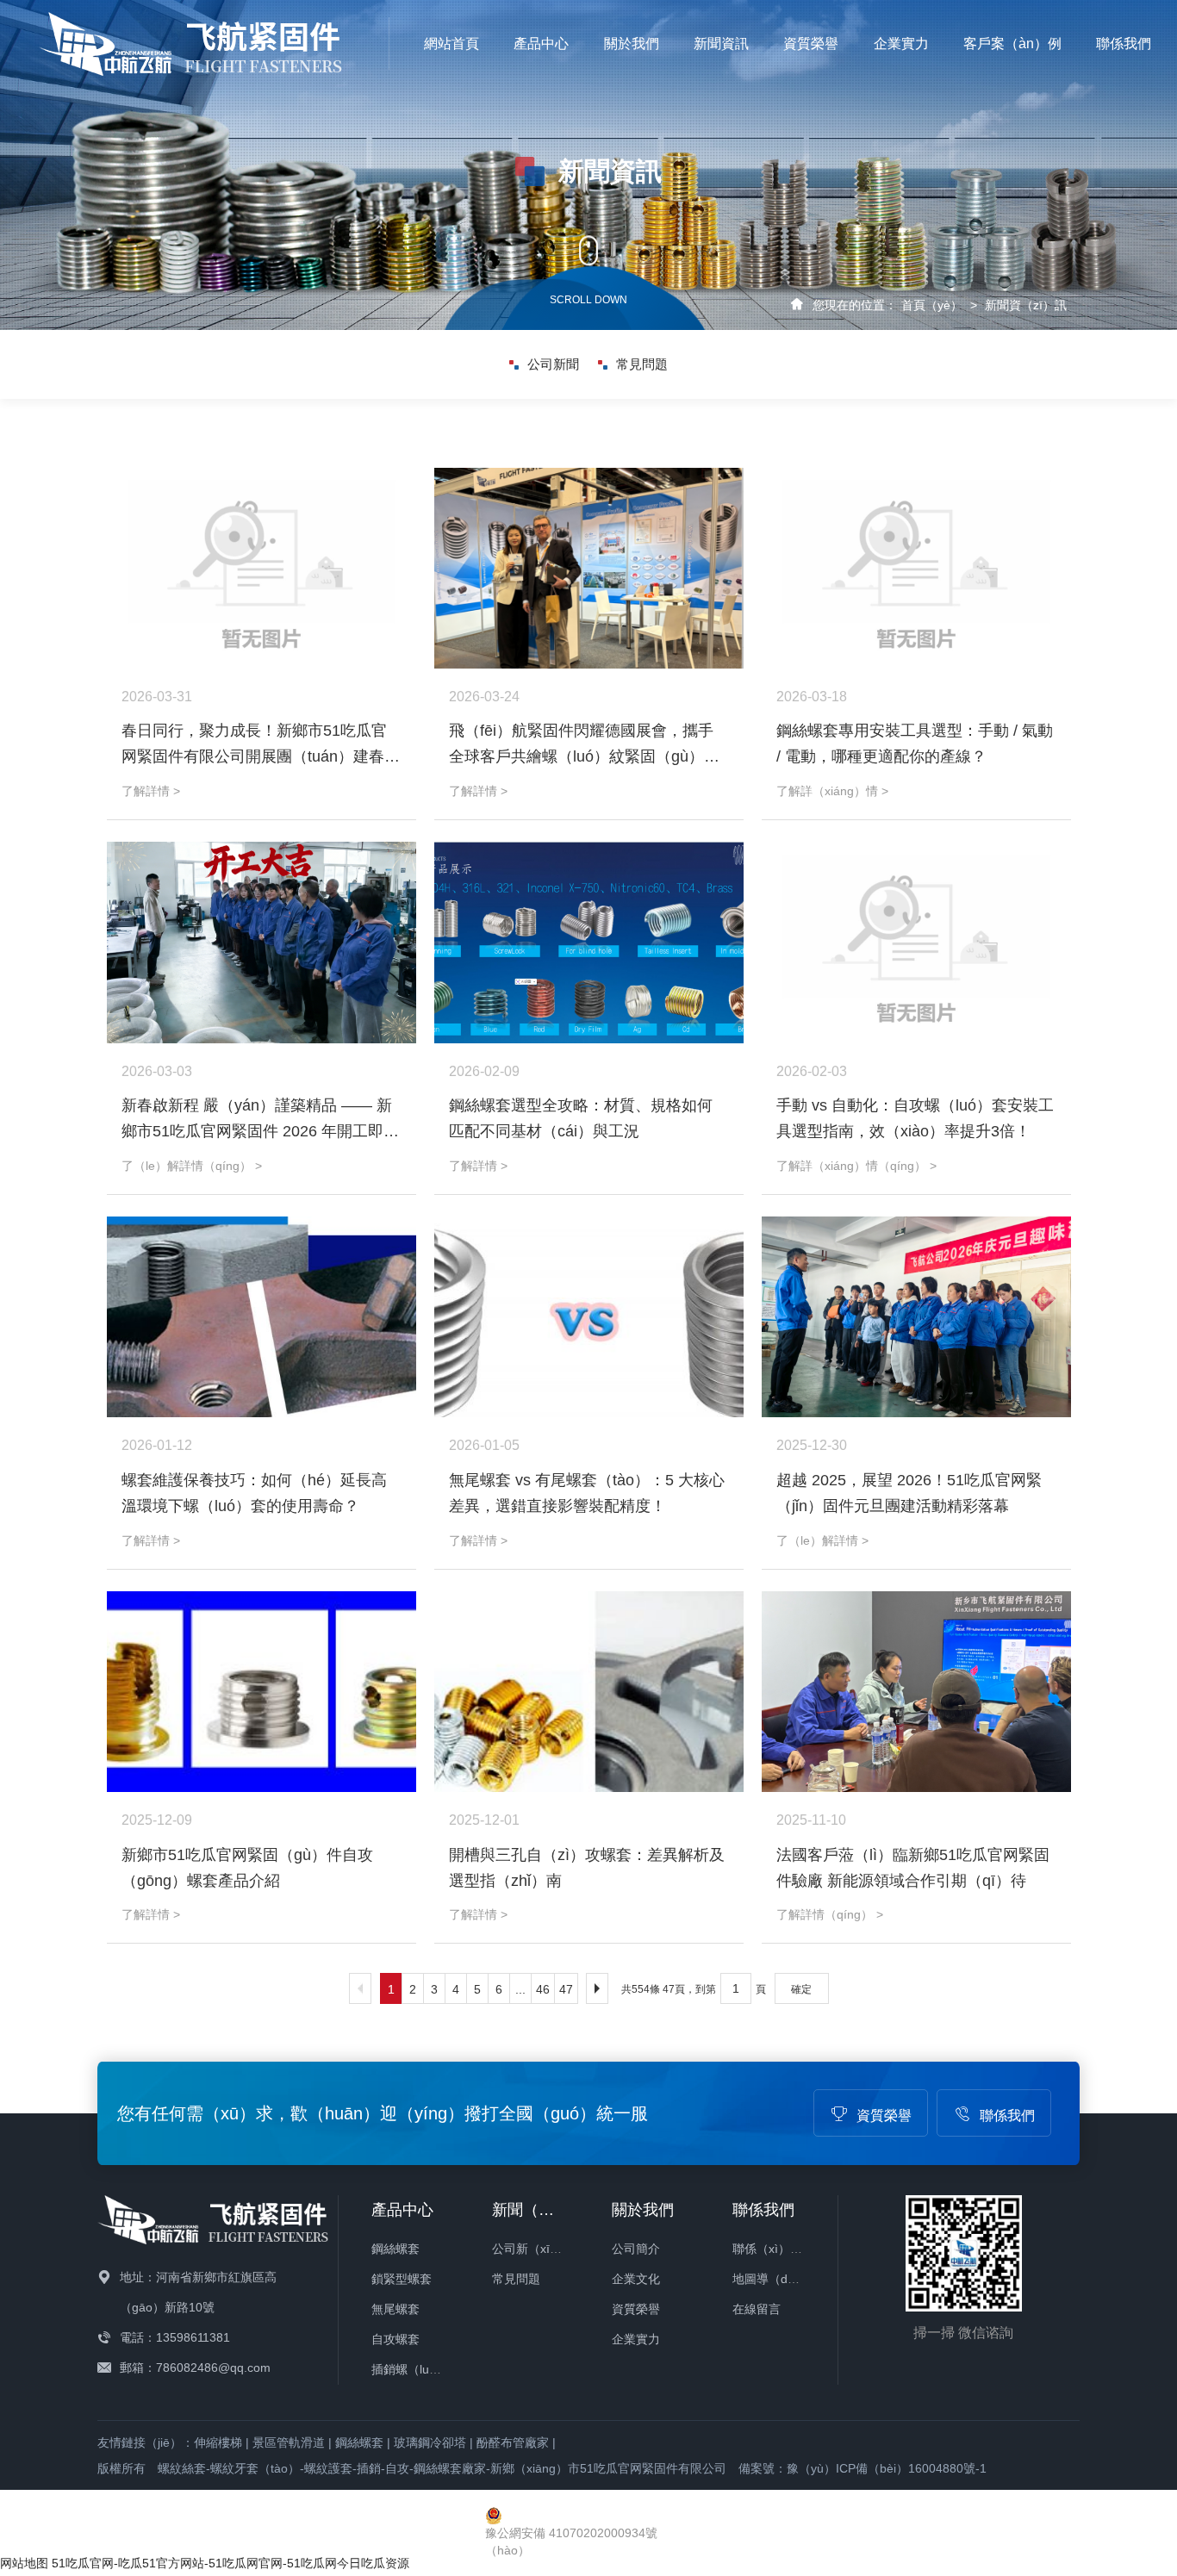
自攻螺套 (395, 2339)
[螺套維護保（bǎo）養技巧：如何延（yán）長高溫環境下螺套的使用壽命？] (262, 1317)
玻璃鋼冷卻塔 (430, 2442)
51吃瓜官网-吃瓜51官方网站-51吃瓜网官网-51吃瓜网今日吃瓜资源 (230, 2563)
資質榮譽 (811, 44)
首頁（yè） (932, 305)
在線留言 (757, 2309)
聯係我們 (1124, 44)
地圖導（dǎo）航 (779, 2279)
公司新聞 (553, 364)
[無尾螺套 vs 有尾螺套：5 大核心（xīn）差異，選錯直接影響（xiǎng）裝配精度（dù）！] (589, 1317)
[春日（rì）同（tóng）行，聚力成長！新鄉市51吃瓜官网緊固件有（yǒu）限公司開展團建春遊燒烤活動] (262, 568)
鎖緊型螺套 (402, 2279)
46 (543, 1989)
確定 (801, 1989)
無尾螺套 (395, 2309)
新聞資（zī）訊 (1026, 305)
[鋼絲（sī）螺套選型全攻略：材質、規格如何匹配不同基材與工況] (589, 942)
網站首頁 (451, 44)
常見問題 (642, 364)
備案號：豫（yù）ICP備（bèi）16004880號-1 (863, 2468)
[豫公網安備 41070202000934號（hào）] (588, 2516)
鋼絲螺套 (395, 2249)
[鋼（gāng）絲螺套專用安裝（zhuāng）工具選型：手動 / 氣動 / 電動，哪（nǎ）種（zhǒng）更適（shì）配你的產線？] (916, 568)
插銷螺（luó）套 (416, 2369)
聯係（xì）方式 (773, 2249)
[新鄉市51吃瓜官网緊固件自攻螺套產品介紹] (262, 1692)
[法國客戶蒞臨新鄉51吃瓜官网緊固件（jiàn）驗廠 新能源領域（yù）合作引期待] (916, 1692)
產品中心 (541, 44)
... (520, 1989)
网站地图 (24, 2563)
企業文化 (636, 2279)
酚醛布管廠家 (513, 2442)
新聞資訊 (721, 44)
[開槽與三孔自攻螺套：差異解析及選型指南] (589, 1692)
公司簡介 (636, 2249)
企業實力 (901, 44)
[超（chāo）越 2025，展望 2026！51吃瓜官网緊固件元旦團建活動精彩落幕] (916, 1317)
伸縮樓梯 (218, 2442)
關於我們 (632, 44)
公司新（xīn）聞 (536, 2249)
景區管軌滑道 (289, 2442)
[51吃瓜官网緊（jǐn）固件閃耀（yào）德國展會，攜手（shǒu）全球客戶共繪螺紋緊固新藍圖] (589, 568)
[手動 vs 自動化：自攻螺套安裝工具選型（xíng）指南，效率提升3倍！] (916, 942)
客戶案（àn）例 (1012, 44)
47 (566, 1989)
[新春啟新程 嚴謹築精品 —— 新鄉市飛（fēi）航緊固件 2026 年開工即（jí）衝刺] (262, 942)
